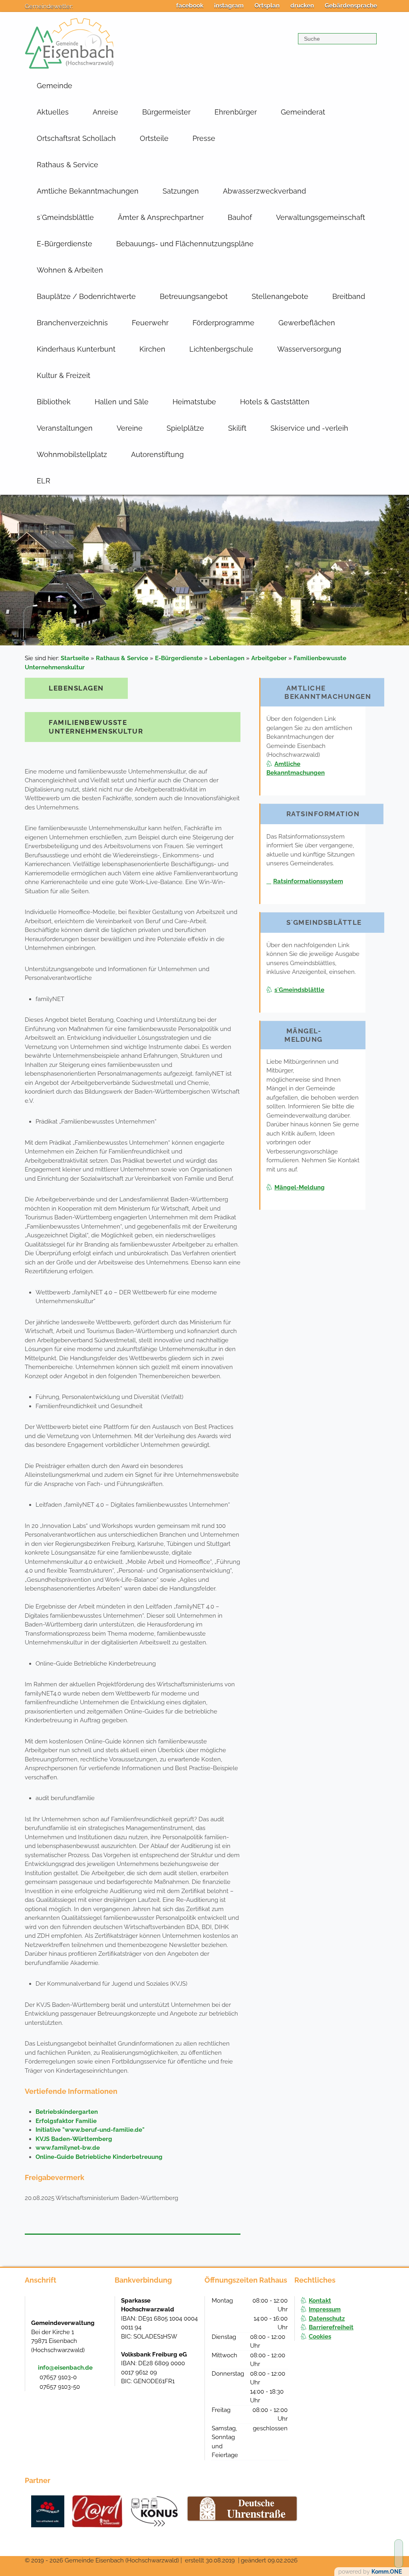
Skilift (237, 428)
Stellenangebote (280, 296)
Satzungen (181, 191)
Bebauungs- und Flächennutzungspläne (185, 244)
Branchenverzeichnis (72, 323)
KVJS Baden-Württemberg (74, 2139)
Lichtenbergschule (221, 349)
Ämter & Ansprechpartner (161, 217)
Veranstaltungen (65, 428)
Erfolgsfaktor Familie (66, 2121)
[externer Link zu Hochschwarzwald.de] (97, 2511)
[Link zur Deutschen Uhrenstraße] (242, 2509)
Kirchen (152, 349)
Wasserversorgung (309, 349)
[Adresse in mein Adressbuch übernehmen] (101, 2309)
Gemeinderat (303, 112)
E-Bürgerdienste (65, 244)
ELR (44, 481)
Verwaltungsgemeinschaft (321, 217)
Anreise (105, 112)
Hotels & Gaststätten (275, 402)
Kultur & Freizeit (64, 375)
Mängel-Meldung (300, 1187)
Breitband (349, 296)
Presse (204, 138)
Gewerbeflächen (307, 323)
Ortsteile (154, 138)
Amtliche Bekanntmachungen (88, 191)
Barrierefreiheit (331, 2327)
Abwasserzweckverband (264, 191)
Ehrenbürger (236, 112)
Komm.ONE (387, 2572)
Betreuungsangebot (194, 296)
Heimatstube (194, 402)
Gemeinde (55, 86)
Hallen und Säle (122, 402)
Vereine (130, 428)
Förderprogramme (223, 323)
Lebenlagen (227, 658)
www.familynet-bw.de (68, 2148)
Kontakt (320, 2301)
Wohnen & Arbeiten (70, 270)
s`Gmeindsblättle (65, 217)
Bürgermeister (166, 112)
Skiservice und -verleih (309, 428)
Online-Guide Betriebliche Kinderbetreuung (99, 2157)
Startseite (75, 658)
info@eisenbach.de (65, 2368)
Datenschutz (327, 2319)
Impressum (325, 2309)
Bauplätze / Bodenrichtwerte (86, 296)
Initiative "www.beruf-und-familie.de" (90, 2130)
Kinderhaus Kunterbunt (76, 349)
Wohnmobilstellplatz (72, 454)
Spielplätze (185, 428)
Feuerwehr (150, 323)
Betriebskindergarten (67, 2112)
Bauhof (240, 217)
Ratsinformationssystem (308, 881)
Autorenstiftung (157, 454)
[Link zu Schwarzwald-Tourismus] (48, 2511)
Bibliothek (54, 402)
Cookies (320, 2337)
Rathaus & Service (68, 165)
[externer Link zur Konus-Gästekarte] (154, 2511)
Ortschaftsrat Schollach (76, 138)
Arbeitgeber (269, 658)
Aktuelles (53, 112)
